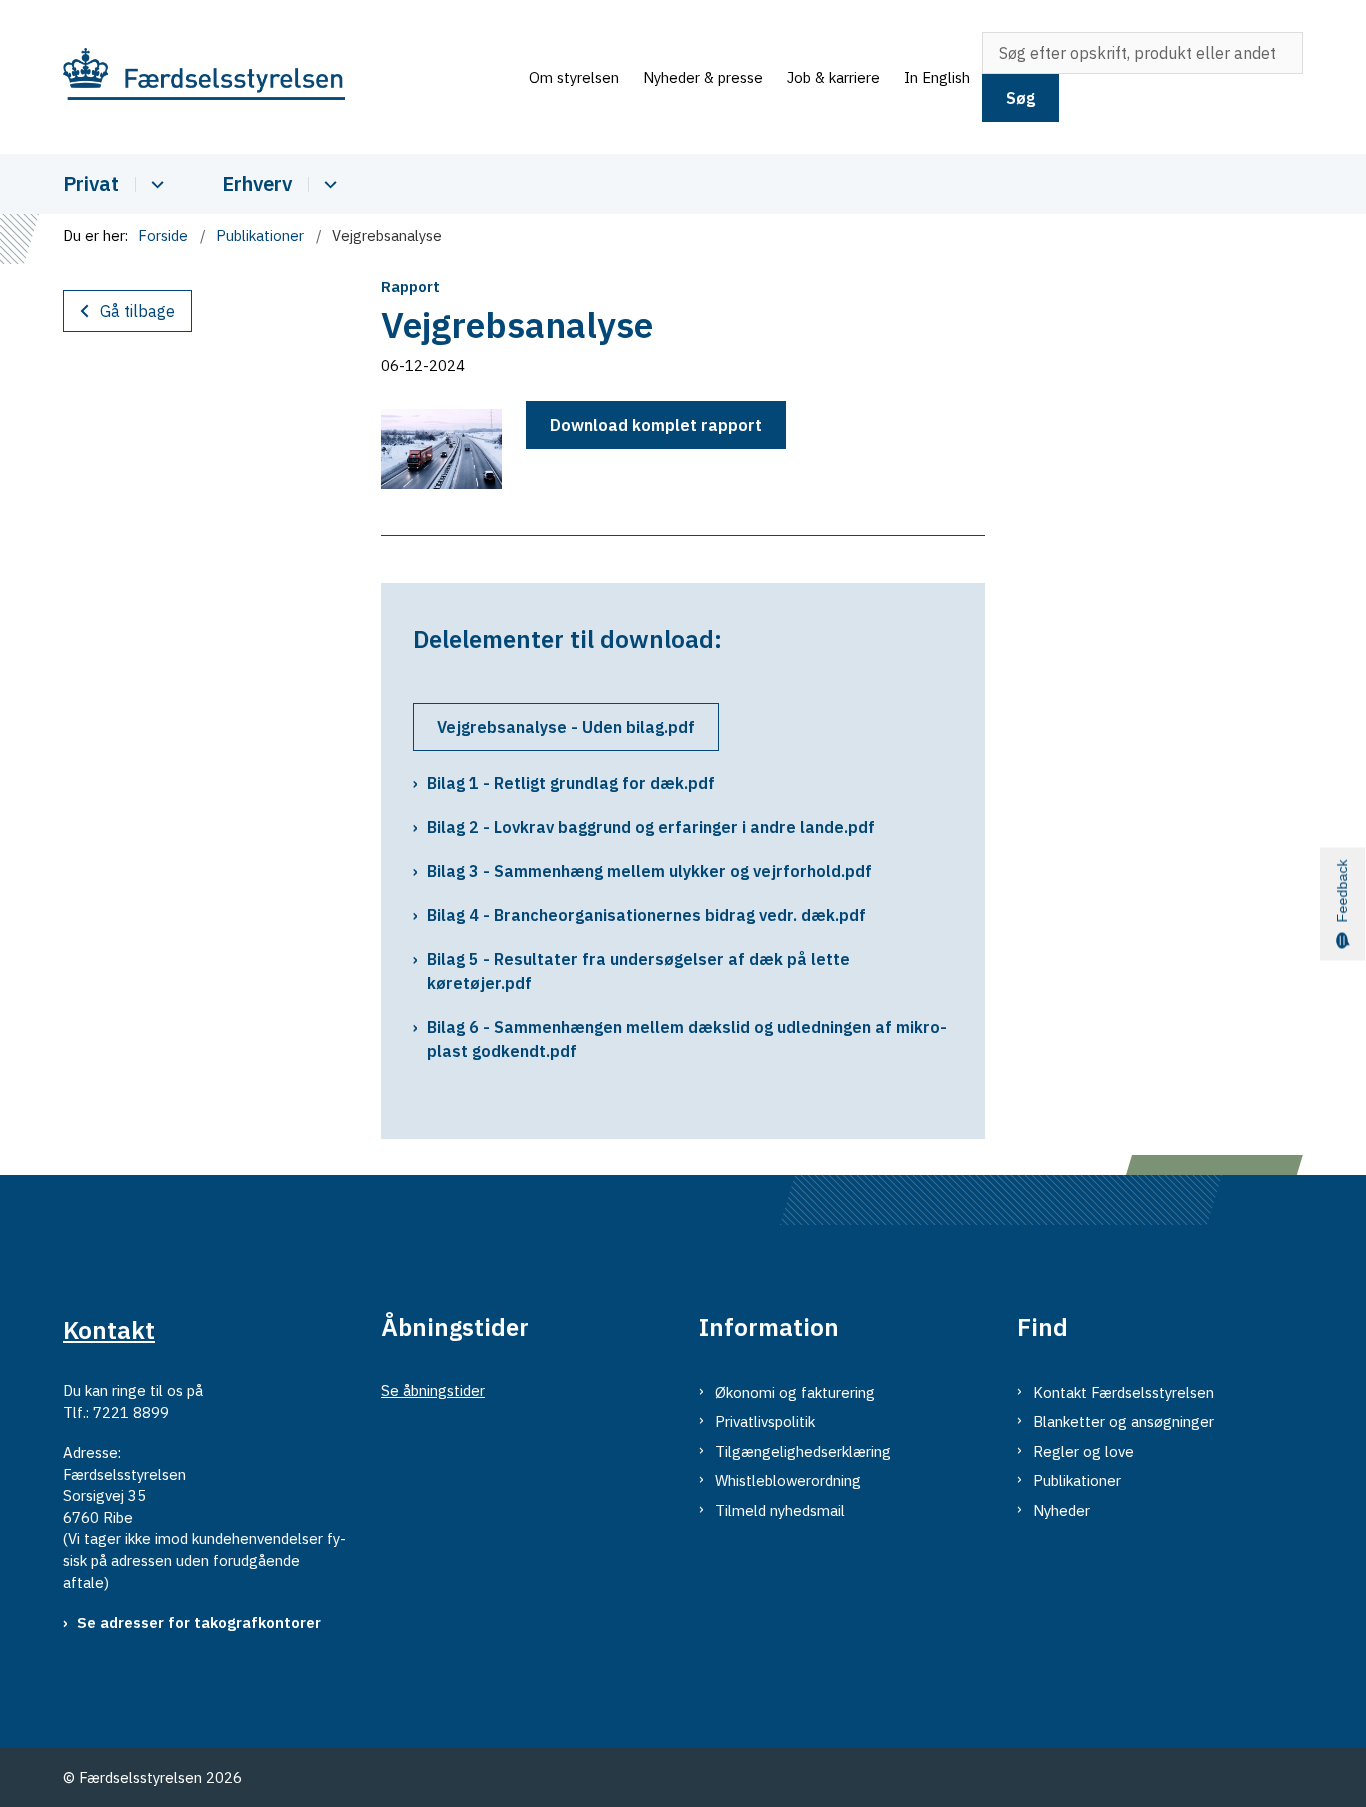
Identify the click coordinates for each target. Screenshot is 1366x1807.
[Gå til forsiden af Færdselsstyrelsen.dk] (290, 77)
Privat (91, 183)
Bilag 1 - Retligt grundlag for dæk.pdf (571, 783)
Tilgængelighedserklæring (803, 1451)
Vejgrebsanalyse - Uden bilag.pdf (566, 727)
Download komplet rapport (656, 425)
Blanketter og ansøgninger (1123, 1421)
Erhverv (257, 183)
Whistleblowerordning (788, 1480)
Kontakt (109, 1330)
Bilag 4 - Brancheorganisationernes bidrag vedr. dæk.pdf (646, 915)
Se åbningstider (433, 1390)
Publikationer (1077, 1480)
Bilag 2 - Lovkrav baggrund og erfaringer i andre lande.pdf (651, 827)
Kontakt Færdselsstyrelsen (1123, 1392)
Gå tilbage (137, 311)
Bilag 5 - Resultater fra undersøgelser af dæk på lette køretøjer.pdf (638, 971)
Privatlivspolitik (765, 1421)
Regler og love (1083, 1451)
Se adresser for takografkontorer (199, 1622)
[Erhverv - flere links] (327, 184)
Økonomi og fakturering (795, 1392)
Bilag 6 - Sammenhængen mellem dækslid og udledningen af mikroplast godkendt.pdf (687, 1039)
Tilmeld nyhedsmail (780, 1510)
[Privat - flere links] (154, 184)
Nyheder (1061, 1510)
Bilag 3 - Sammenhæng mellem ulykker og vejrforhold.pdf (649, 871)
